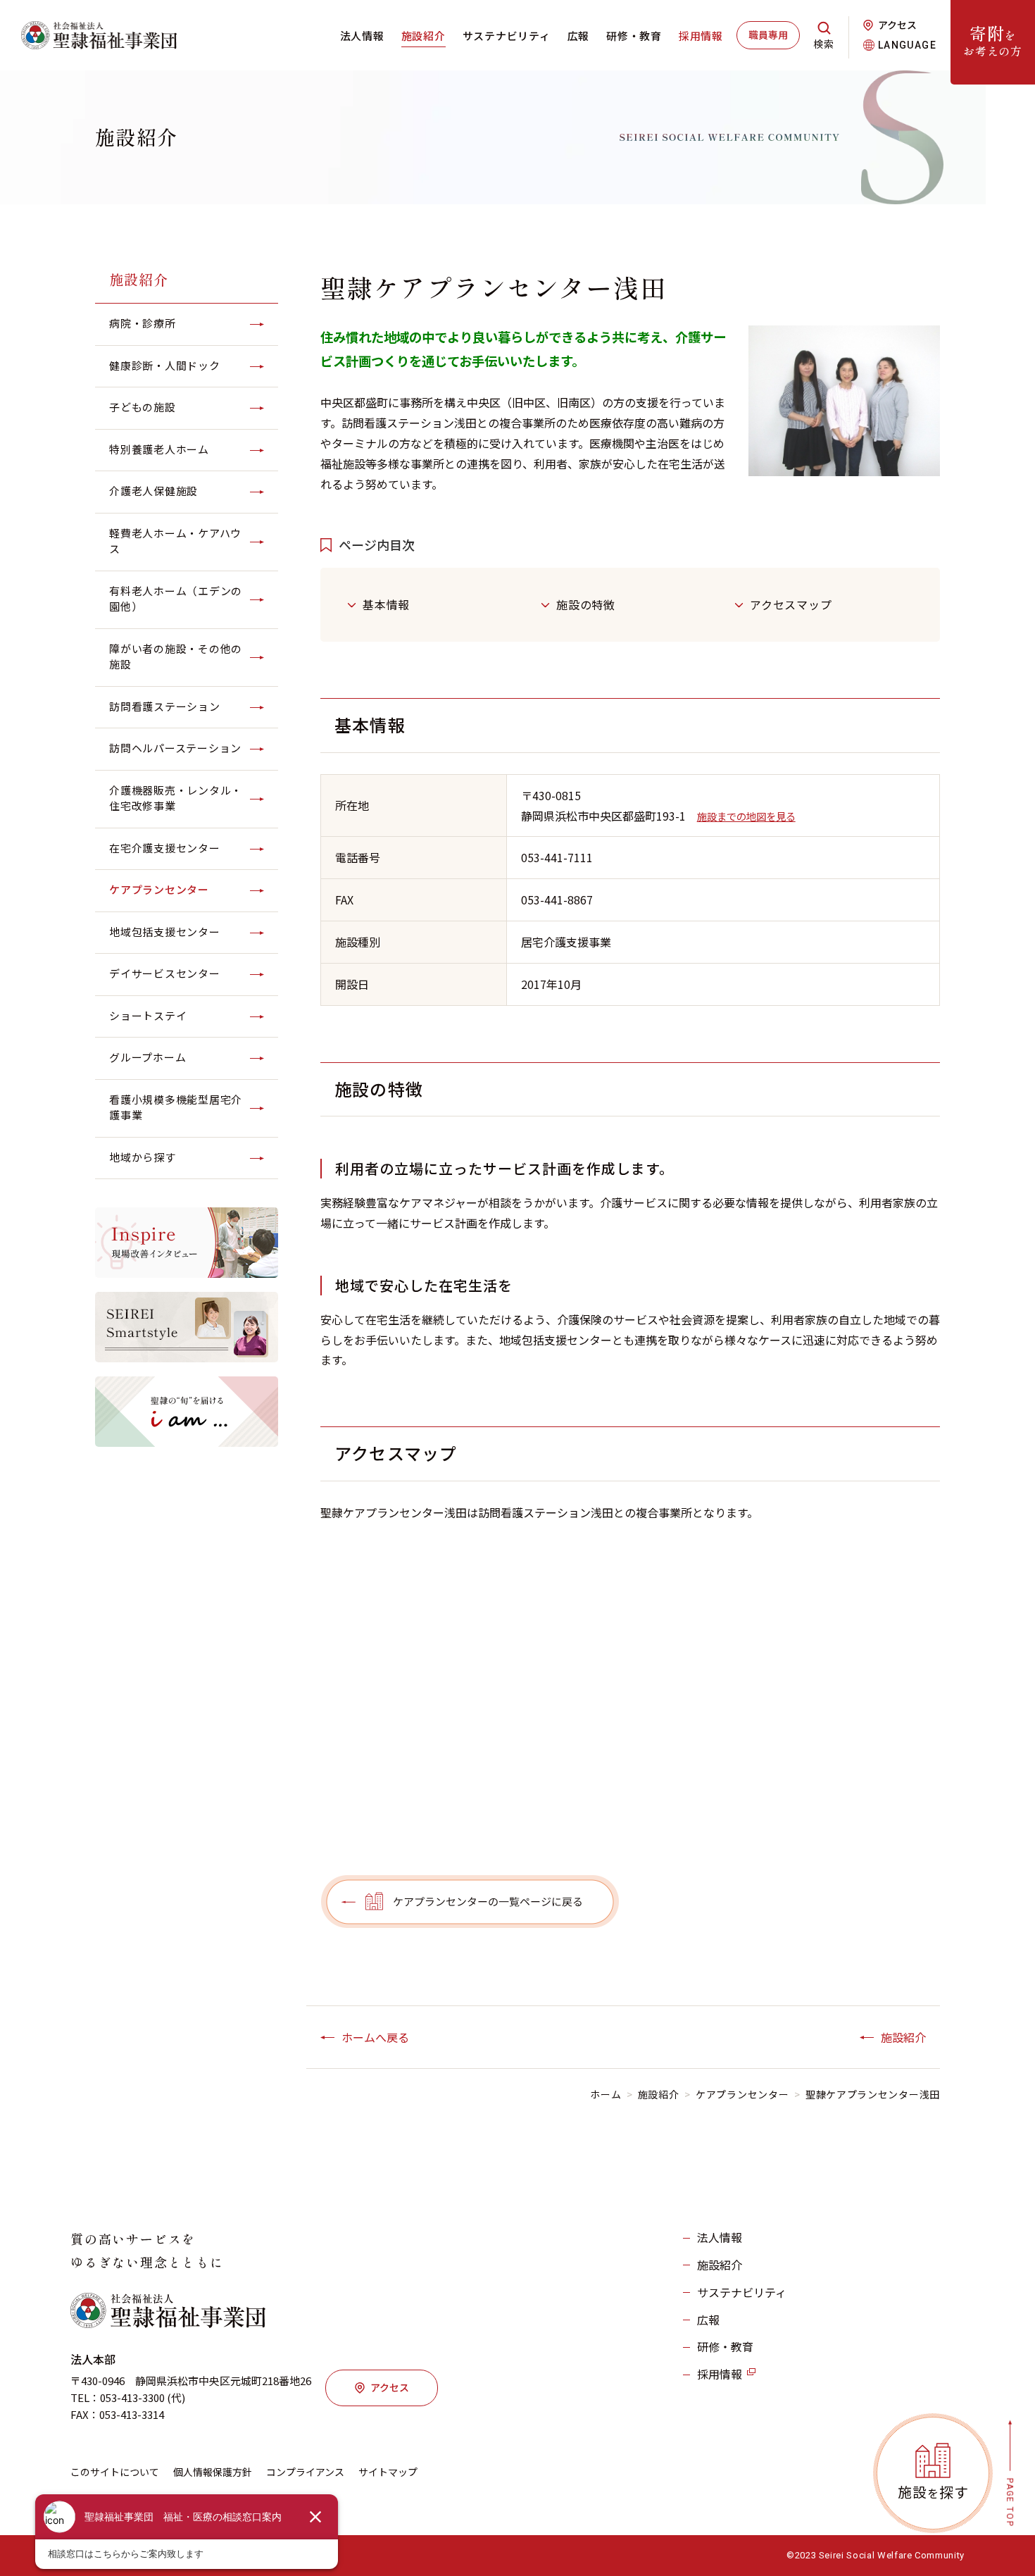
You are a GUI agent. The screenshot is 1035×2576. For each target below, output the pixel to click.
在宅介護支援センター (165, 848)
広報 (579, 36)
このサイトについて (115, 2472)
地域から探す (143, 1157)
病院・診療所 (143, 323)
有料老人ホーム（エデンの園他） (176, 599)
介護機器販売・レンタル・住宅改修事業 (176, 798)
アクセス (897, 25)
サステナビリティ (507, 36)
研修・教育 (634, 36)
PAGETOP (1010, 2502)
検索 (824, 44)
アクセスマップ (791, 604)
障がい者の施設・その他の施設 (176, 657)
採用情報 (701, 36)
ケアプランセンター (159, 889)
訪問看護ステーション (165, 706)
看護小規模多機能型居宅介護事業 (176, 1107)
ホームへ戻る (375, 2037)
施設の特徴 (586, 604)
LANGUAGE (907, 45)
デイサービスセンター (165, 973)
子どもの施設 (143, 407)
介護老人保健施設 (153, 491)
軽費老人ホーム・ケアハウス (175, 541)
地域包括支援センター (165, 932)
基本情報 (386, 604)
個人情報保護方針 (213, 2472)
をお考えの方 (993, 40)
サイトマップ (388, 2472)
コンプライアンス (305, 2472)
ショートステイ (148, 1015)
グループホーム (148, 1057)
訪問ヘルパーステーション (175, 748)
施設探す (933, 2492)
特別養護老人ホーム (159, 449)
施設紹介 (424, 36)
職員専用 (768, 35)
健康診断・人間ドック (165, 365)
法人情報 (362, 36)
